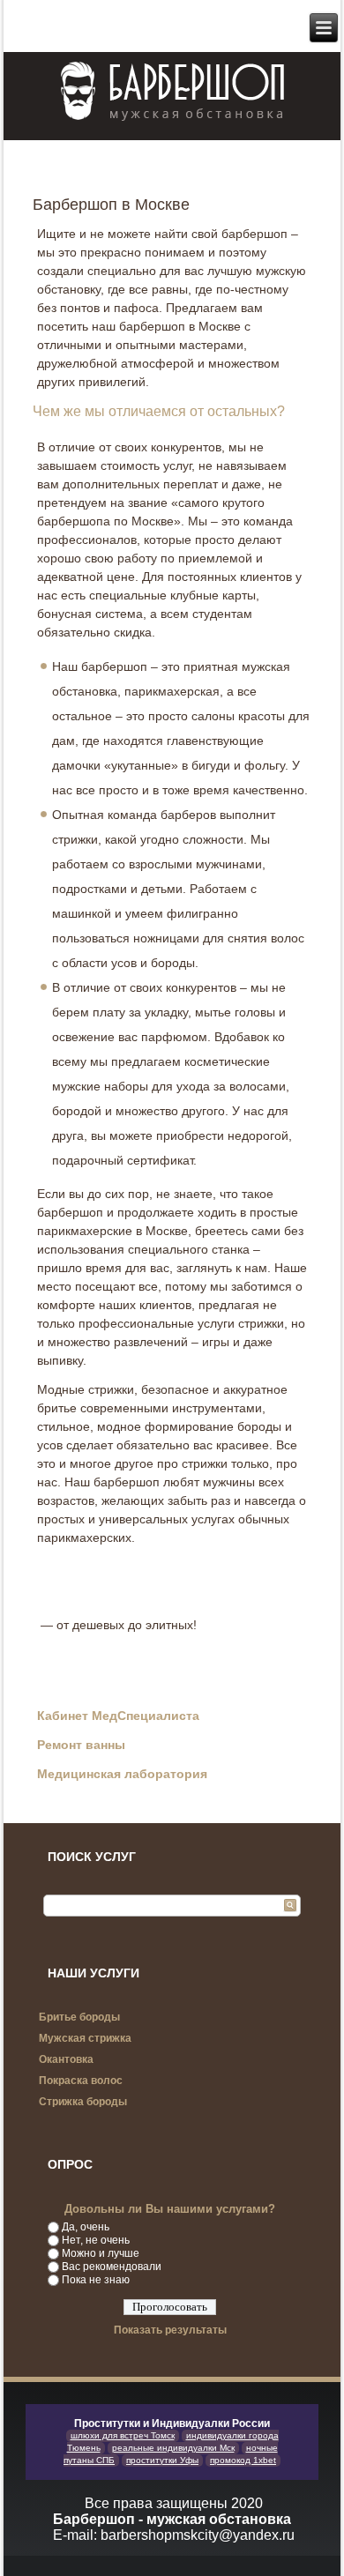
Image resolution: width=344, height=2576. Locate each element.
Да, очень (86, 2227)
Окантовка (66, 2059)
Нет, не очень (96, 2240)
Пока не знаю (96, 2280)
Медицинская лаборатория (122, 1774)
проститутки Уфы (162, 2460)
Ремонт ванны (81, 1745)
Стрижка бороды (83, 2102)
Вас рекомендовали (112, 2267)
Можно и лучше (101, 2253)
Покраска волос (81, 2081)
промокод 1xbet (243, 2460)
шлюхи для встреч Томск (123, 2435)
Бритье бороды (79, 2017)
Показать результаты (170, 2330)
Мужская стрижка (85, 2038)
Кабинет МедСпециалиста (118, 1716)
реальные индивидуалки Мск (173, 2448)
